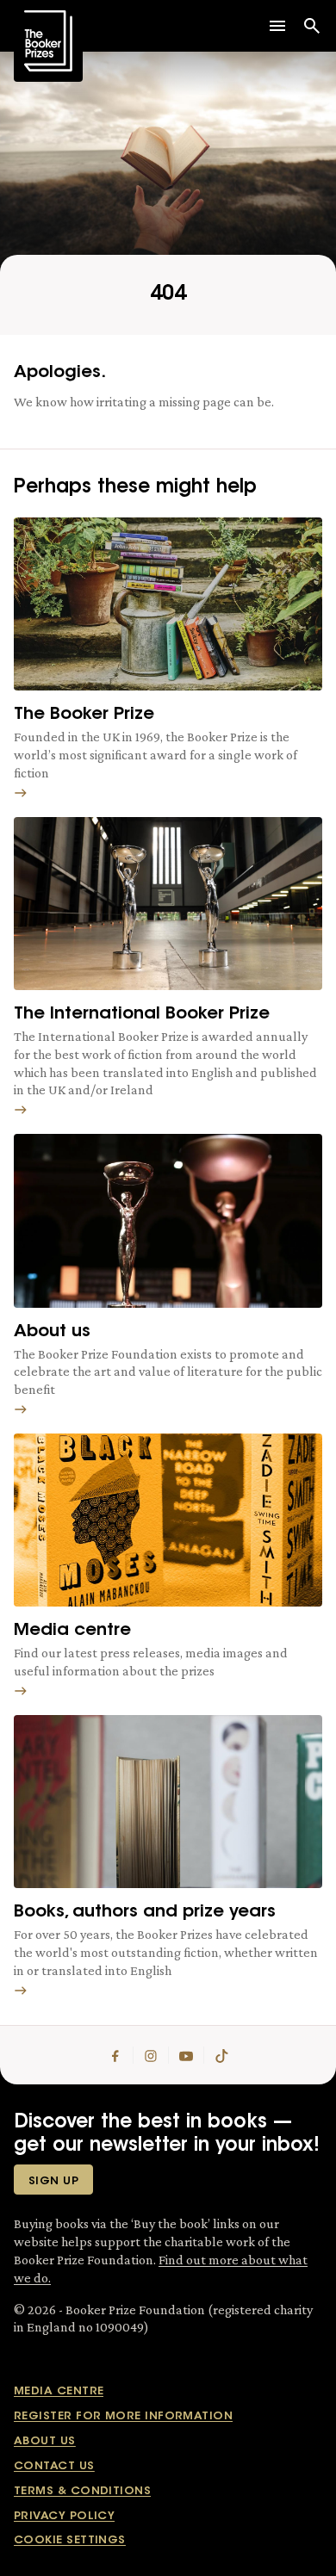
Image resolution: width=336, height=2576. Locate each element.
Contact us (54, 2466)
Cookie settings (70, 2540)
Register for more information (123, 2416)
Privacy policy (64, 2516)
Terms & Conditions (82, 2491)
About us (45, 2441)
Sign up (53, 2181)
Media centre (59, 2391)
